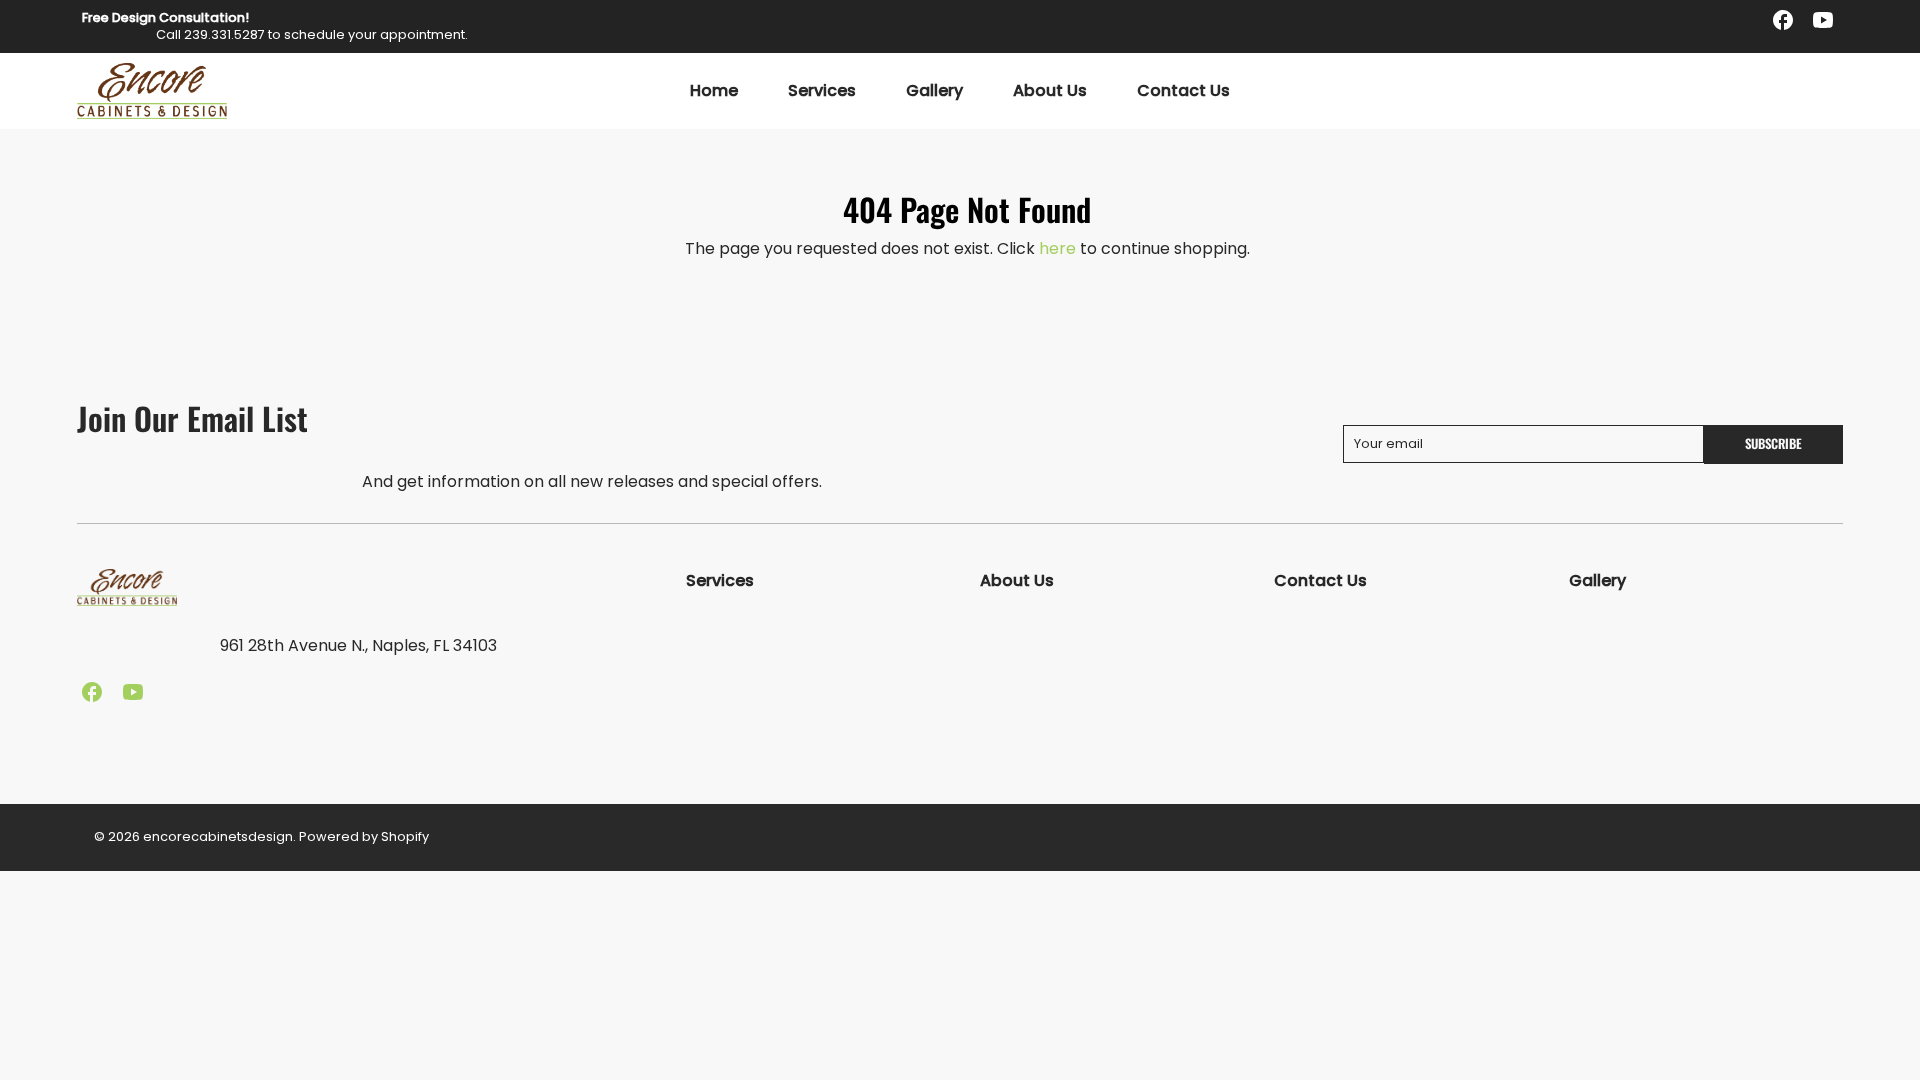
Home (714, 91)
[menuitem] (714, 91)
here (1057, 248)
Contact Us (1183, 91)
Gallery (934, 91)
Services (822, 91)
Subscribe (1773, 443)
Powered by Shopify (364, 836)
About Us (1050, 91)
